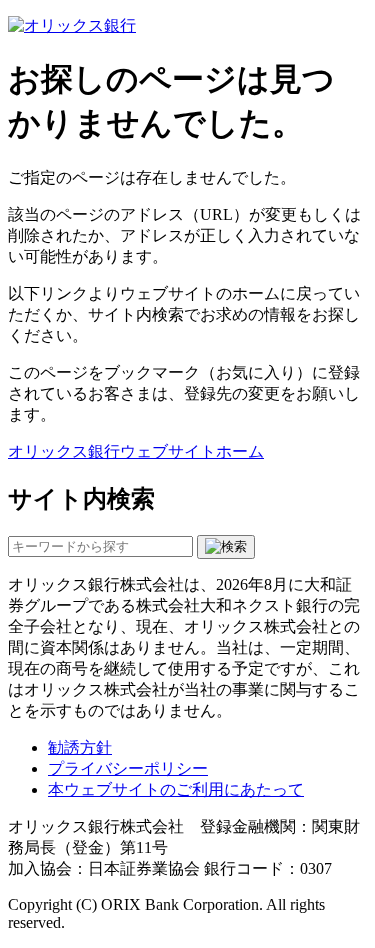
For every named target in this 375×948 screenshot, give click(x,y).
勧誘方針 (80, 747)
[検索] (226, 547)
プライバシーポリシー (128, 768)
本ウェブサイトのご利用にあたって (176, 789)
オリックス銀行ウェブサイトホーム (136, 451)
